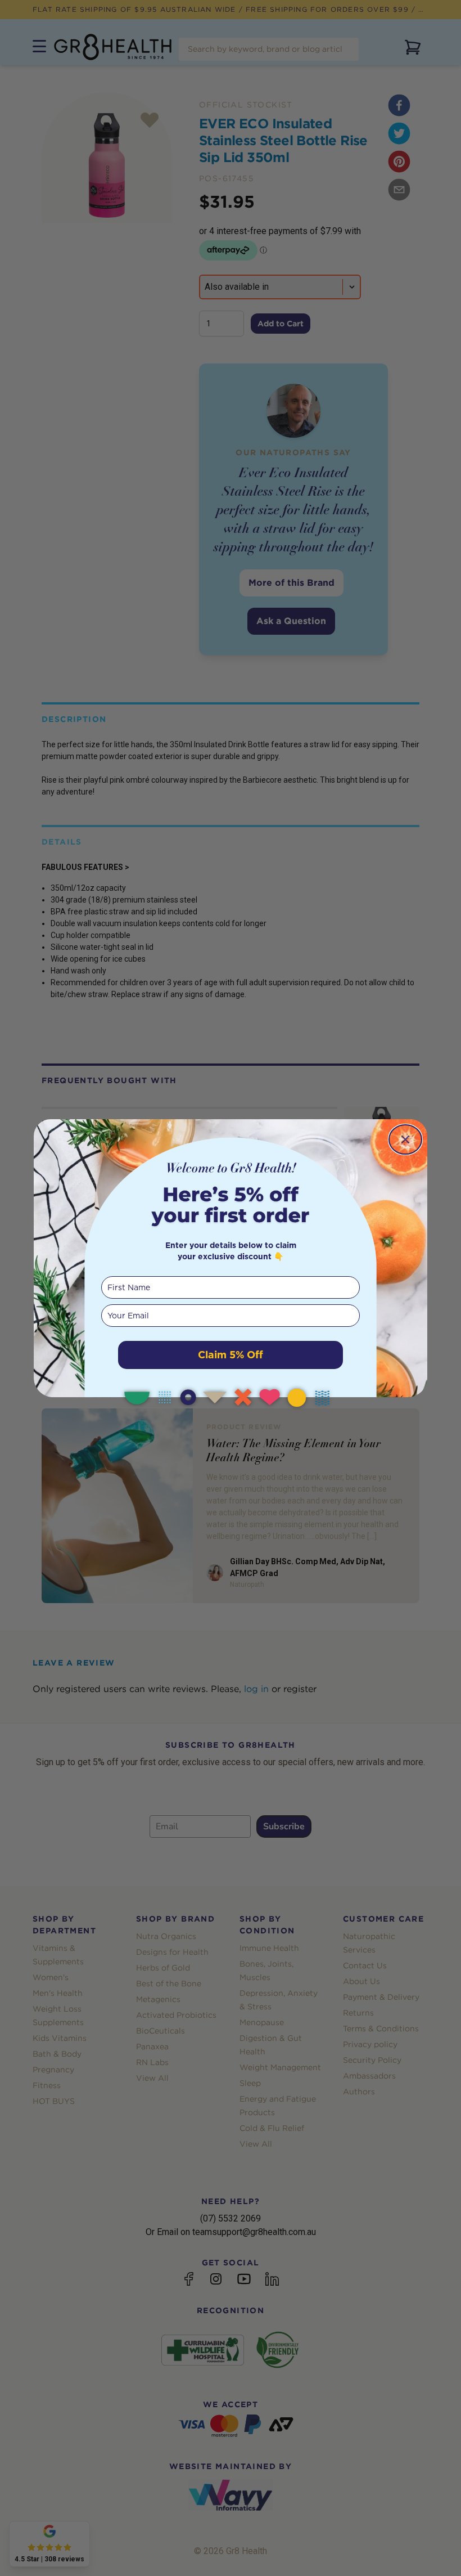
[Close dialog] (405, 1139)
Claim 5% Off (231, 1355)
